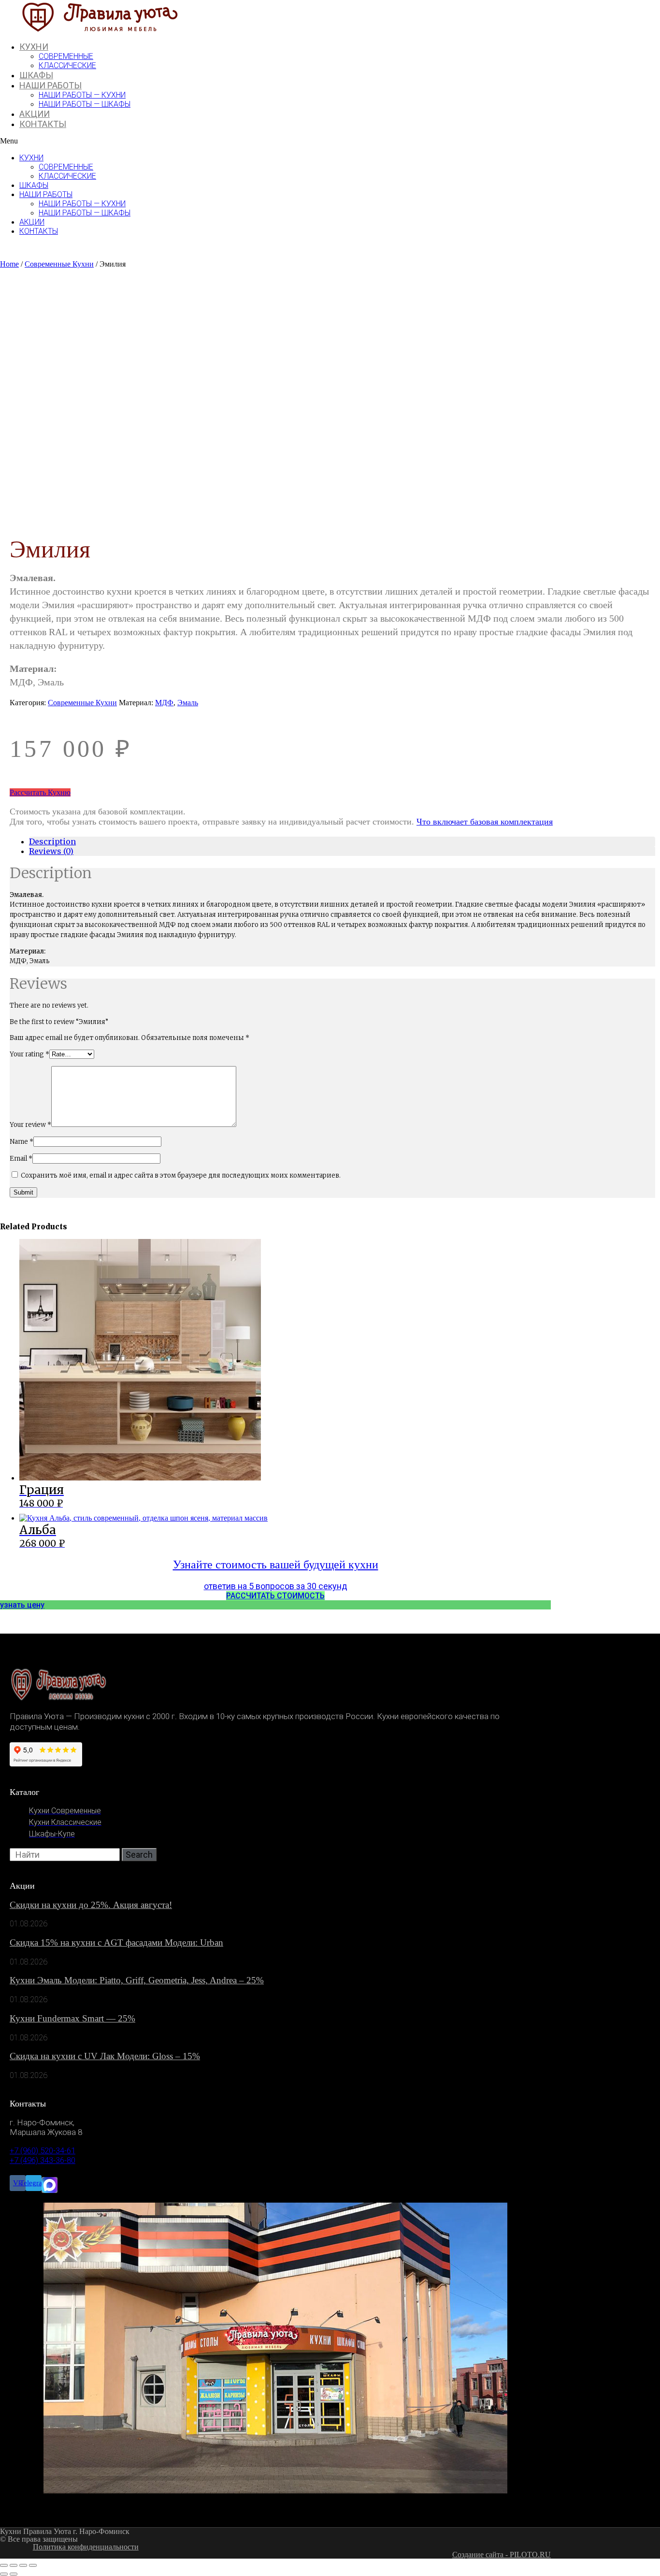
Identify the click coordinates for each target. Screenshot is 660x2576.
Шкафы (36, 75)
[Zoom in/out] (33, 2565)
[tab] (342, 841)
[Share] (14, 2565)
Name (22, 1142)
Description (52, 841)
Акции (35, 114)
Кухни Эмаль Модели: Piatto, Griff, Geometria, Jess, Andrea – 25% (137, 1980)
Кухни (34, 47)
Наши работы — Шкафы (85, 104)
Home (9, 264)
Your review (30, 1125)
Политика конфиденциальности (86, 2547)
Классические (67, 65)
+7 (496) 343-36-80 (43, 2160)
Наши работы (50, 85)
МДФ (164, 703)
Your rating (29, 1054)
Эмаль (188, 703)
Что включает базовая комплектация (485, 822)
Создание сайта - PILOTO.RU (502, 2555)
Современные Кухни (59, 264)
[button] (231, 141)
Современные (66, 56)
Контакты (43, 124)
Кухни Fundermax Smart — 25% (72, 2018)
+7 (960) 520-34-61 (43, 2150)
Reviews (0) (51, 851)
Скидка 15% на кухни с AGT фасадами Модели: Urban (116, 1943)
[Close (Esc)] (4, 2565)
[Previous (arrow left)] (4, 2574)
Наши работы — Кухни (82, 95)
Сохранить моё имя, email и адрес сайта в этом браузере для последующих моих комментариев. (181, 1175)
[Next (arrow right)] (14, 2574)
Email (21, 1159)
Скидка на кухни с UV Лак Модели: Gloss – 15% (105, 2056)
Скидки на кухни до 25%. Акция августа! (91, 1905)
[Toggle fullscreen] (23, 2565)
